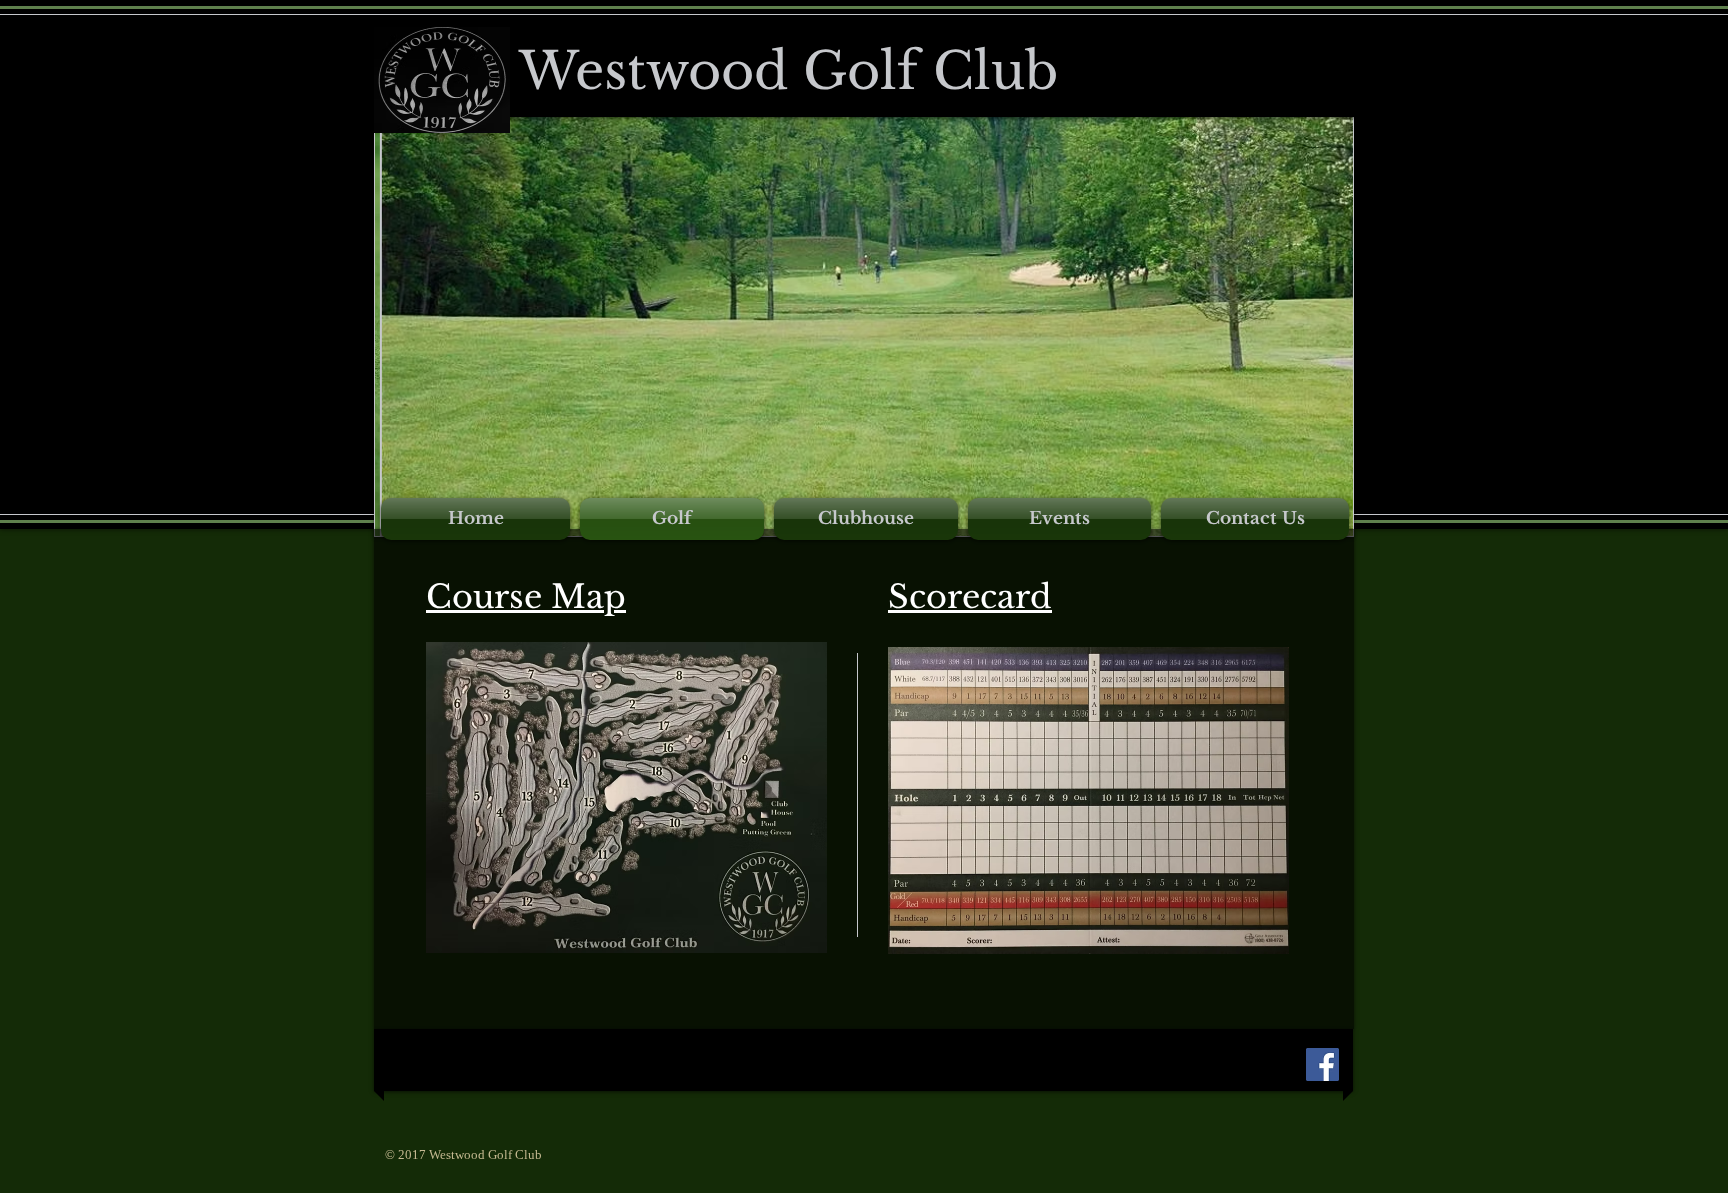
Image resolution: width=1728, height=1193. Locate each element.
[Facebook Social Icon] (1322, 1064)
